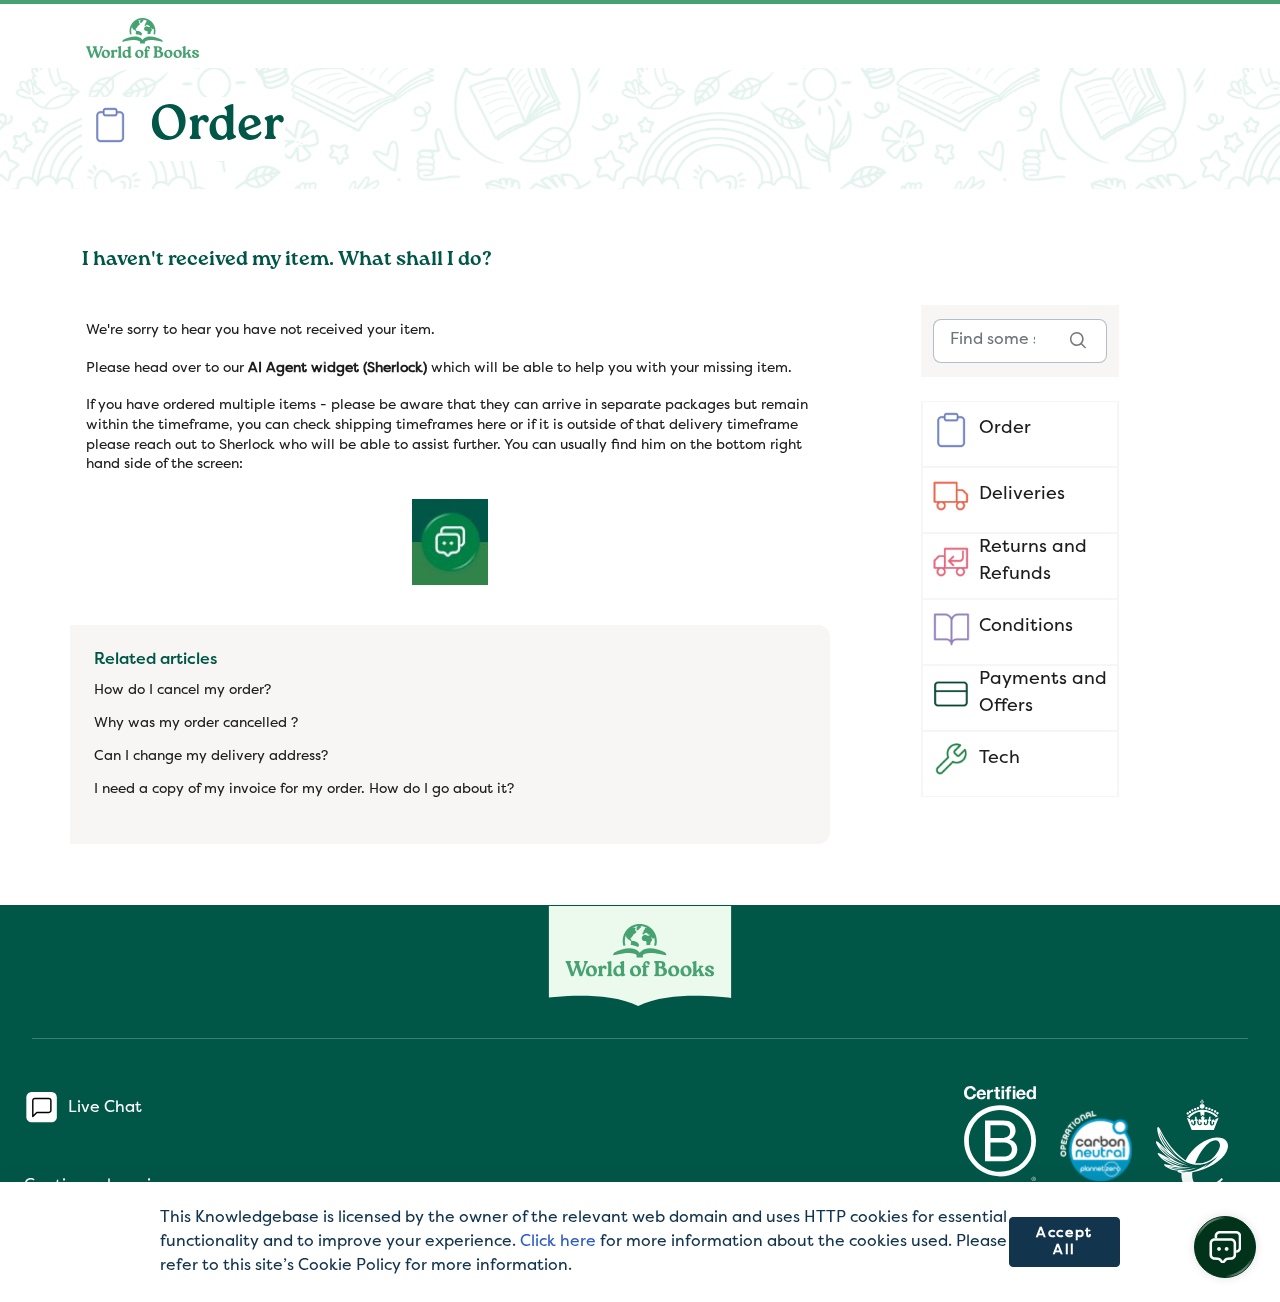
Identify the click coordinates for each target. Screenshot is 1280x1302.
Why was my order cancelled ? (196, 723)
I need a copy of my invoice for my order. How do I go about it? (304, 789)
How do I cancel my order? (182, 690)
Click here (558, 1242)
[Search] (1078, 341)
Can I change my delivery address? (211, 756)
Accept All (1064, 1242)
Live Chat (105, 1107)
